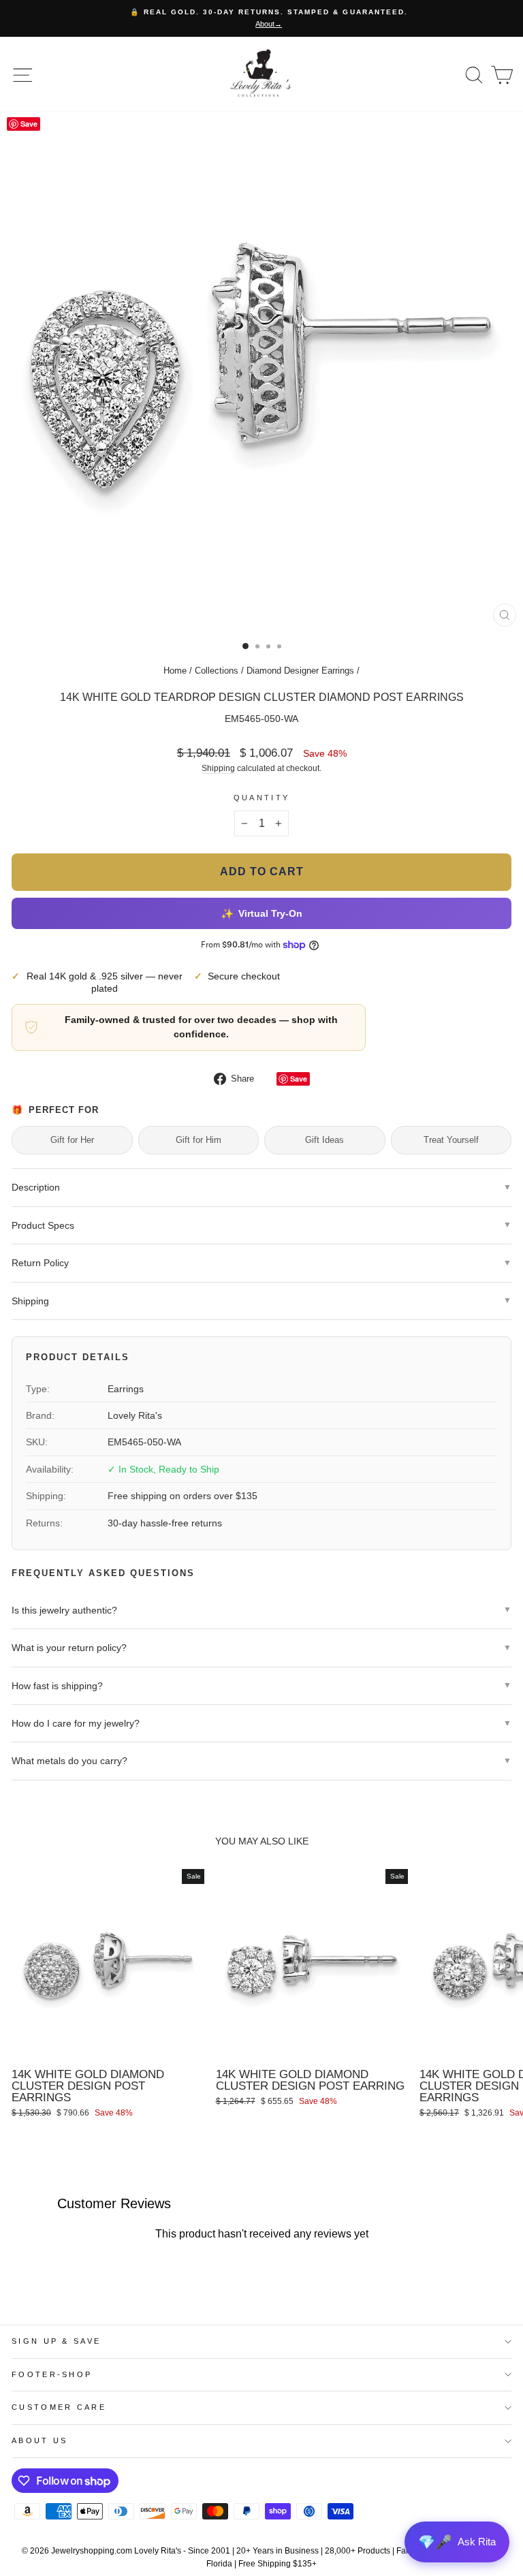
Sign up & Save (56, 2341)
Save (299, 1079)
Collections (217, 671)
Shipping (218, 768)
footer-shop (52, 2374)
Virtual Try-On (261, 913)
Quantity (262, 798)
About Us (40, 2440)
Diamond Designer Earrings (300, 671)
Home (175, 671)
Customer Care (59, 2407)
